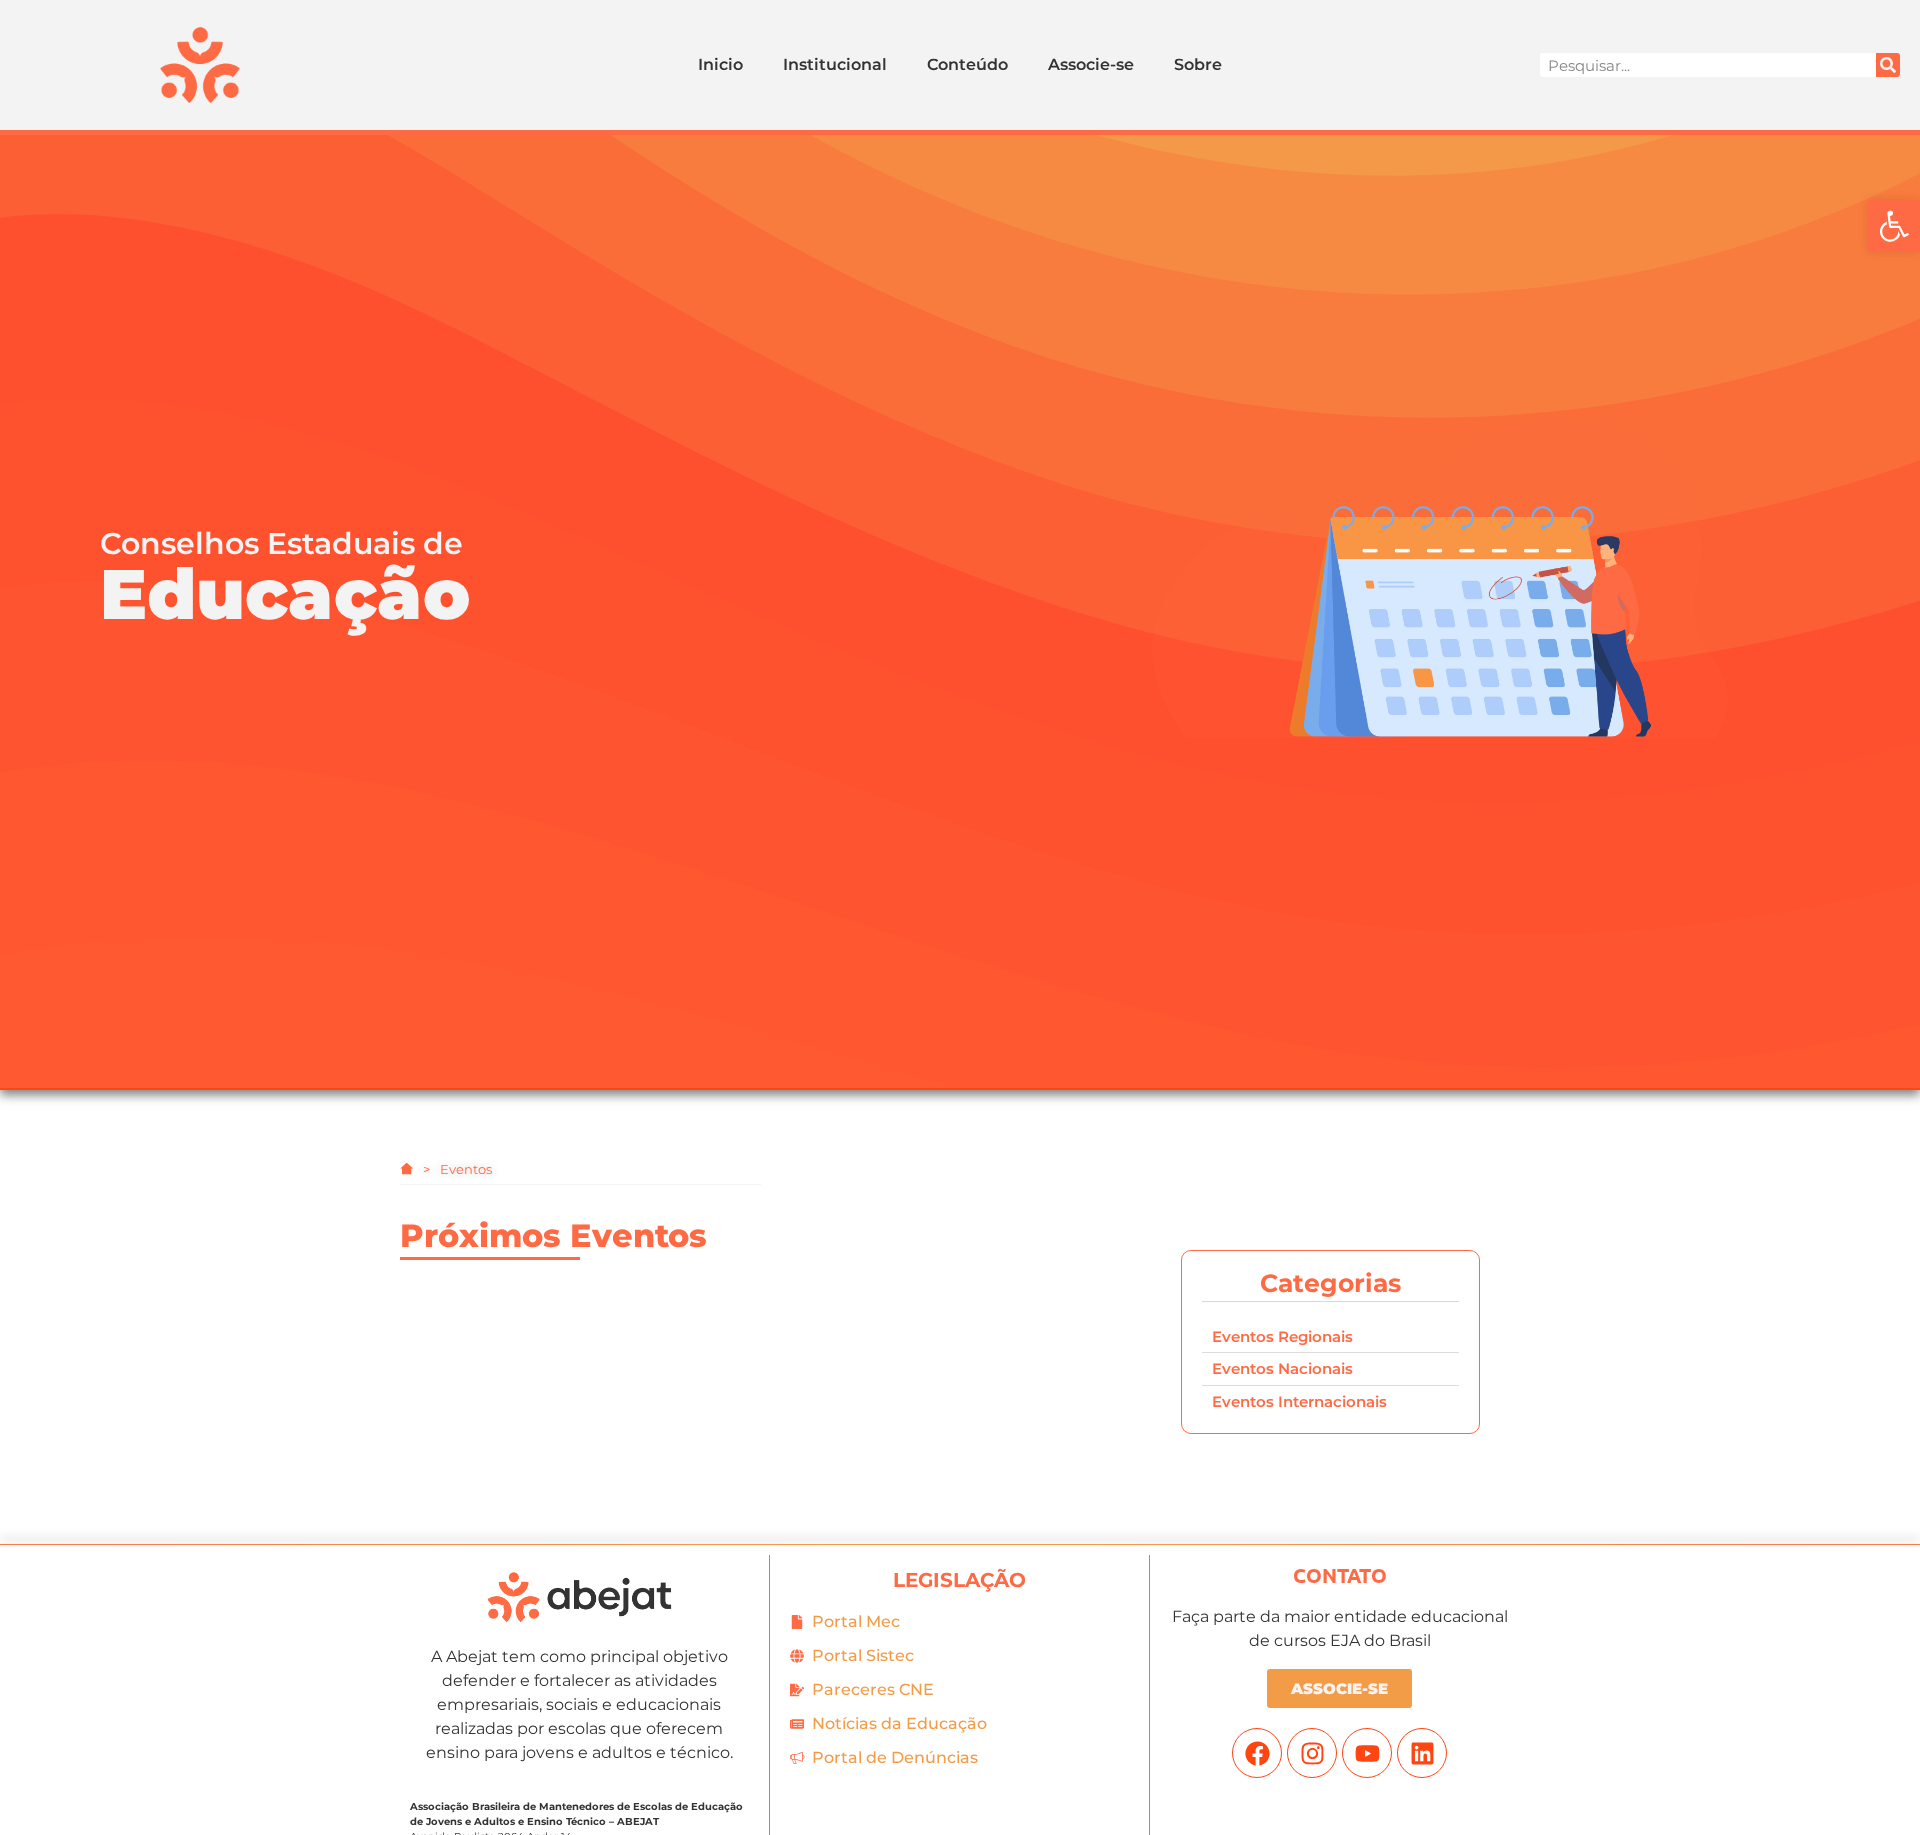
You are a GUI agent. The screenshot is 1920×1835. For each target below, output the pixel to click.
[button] (1894, 226)
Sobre (1198, 64)
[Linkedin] (1422, 1753)
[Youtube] (1367, 1753)
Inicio (720, 64)
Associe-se (1091, 64)
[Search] (1888, 65)
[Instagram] (1312, 1753)
